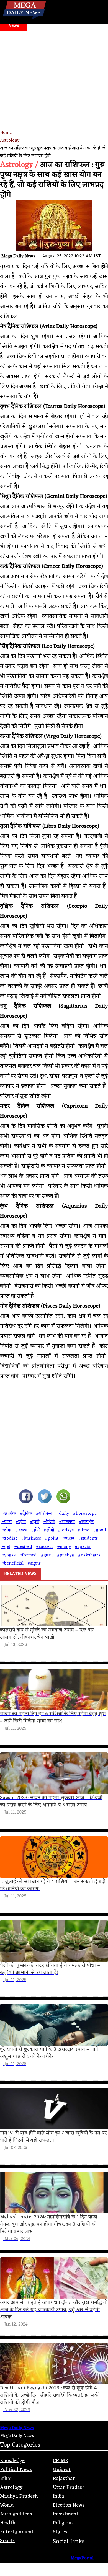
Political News (16, 2470)
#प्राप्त (7, 1522)
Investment (66, 2514)
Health (8, 2523)
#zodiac (9, 1539)
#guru (47, 1555)
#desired (23, 1547)
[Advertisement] (54, 100)
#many (64, 1547)
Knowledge (12, 2461)
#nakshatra (89, 1555)
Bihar (6, 2479)
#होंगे (35, 1530)
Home (6, 133)
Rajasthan (64, 2479)
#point (52, 1539)
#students (88, 1539)
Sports (7, 2541)
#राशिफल (44, 1514)
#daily (63, 1514)
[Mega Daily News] (24, 20)
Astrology (10, 141)
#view (68, 1539)
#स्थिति (49, 1522)
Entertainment (17, 2532)
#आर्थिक (9, 1514)
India (59, 2496)
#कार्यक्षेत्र (86, 1522)
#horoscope (85, 1514)
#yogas (8, 1555)
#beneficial (12, 1564)
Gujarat (62, 2470)
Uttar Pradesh (69, 2487)
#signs (34, 1564)
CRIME (60, 2461)
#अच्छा (21, 1530)
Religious (63, 2523)
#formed (28, 1555)
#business (31, 1539)
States (60, 2532)
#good (100, 1530)
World (7, 2505)
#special (83, 1547)
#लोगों (49, 1530)
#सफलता (67, 1522)
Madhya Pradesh (19, 2496)
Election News (69, 2505)
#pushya (65, 1555)
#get (6, 1547)
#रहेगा (21, 1522)
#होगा (6, 1530)
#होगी (34, 1522)
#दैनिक (26, 1514)
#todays (66, 1530)
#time (83, 1530)
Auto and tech (16, 2514)
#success (45, 1547)
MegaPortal (82, 2558)
